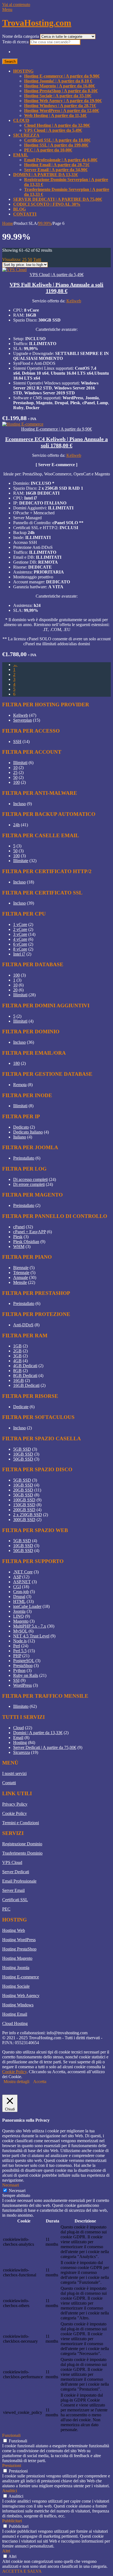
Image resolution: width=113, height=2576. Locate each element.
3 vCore (20, 934)
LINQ (19, 1616)
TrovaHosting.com (37, 23)
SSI (16, 1680)
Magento (21, 1621)
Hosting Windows (18, 2005)
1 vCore (20, 924)
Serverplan (22, 720)
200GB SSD (24, 1510)
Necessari (17, 2191)
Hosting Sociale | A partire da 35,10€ (58, 96)
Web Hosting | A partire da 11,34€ (55, 115)
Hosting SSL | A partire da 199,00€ (56, 145)
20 (15, 990)
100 (16, 782)
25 (24, 259)
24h (16, 825)
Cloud (21, 120)
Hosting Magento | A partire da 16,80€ (60, 86)
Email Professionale (19, 1881)
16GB (19, 1380)
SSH (17, 741)
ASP (17, 1577)
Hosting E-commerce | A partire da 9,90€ (62, 76)
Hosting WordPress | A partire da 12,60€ (62, 111)
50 (30, 259)
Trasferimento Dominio (22, 1853)
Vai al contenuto (16, 5)
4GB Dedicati (25, 1366)
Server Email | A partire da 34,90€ (56, 170)
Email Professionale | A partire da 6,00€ (61, 160)
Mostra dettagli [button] (16, 2082)
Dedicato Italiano (28, 1132)
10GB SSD (23, 1454)
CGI (17, 1587)
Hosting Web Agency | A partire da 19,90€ (63, 101)
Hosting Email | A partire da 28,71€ (57, 165)
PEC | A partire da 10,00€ (48, 150)
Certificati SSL (15, 1900)
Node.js (20, 1641)
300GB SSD (24, 1520)
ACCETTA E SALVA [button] (22, 2571)
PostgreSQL (24, 1661)
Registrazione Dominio (22, 1844)
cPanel (19, 1227)
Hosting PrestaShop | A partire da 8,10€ (61, 91)
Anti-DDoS (23, 1325)
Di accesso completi (30, 1179)
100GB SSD (24, 1500)
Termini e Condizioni (21, 1823)
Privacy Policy (15, 1804)
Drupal (19, 1597)
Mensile (20, 1282)
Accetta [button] (40, 2082)
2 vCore (20, 929)
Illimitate (21, 861)
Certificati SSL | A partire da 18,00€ (57, 140)
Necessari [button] (11, 2185)
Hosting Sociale (16, 1986)
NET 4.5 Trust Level (31, 1636)
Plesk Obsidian (26, 1242)
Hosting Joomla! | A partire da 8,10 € (58, 81)
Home (8, 223)
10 (15, 768)
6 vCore (20, 944)
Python (19, 1670)
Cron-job (21, 1592)
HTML (19, 1601)
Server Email (13, 1890)
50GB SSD (23, 1459)
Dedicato (21, 1127)
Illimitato (21, 1706)
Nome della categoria (21, 36)
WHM (19, 1247)
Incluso (19, 804)
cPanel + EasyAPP (29, 1232)
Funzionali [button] (11, 2435)
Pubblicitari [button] (12, 2521)
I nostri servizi (14, 1773)
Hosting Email (15, 2014)
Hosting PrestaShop (19, 1949)
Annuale (21, 1277)
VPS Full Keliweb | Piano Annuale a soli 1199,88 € (56, 288)
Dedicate (21, 1407)
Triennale (21, 1273)
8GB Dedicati (25, 1376)
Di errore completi (29, 1184)
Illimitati (20, 763)
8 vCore (20, 949)
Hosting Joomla (16, 1968)
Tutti (37, 259)
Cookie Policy (15, 1813)
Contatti (25, 214)
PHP (17, 1656)
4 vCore (20, 939)
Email (21, 155)
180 (16, 1063)
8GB (17, 1371)
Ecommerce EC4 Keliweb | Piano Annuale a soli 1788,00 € (56, 442)
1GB (17, 1346)
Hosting (23, 71)
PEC (6, 1909)
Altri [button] (6, 2551)
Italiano (20, 1137)
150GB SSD (24, 1505)
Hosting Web (14, 1930)
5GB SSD (22, 1449)
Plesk (18, 1237)
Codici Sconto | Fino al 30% (47, 204)
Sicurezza (26, 135)
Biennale (21, 1268)
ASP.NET (22, 1582)
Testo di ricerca (16, 42)
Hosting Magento (17, 1958)
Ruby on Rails (26, 1675)
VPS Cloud (12, 1862)
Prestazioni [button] (12, 2465)
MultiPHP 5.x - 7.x (30, 1626)
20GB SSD (23, 1490)
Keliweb (74, 301)
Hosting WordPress (19, 1940)
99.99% (45, 223)
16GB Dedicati (26, 1385)
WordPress (22, 1685)
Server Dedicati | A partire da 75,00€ (58, 199)
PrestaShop (23, 1666)
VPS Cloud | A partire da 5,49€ (53, 130)
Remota (20, 1085)
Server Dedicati (16, 1872)
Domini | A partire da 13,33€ (46, 175)
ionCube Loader (27, 1606)
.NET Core (23, 1572)
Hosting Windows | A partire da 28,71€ (60, 106)
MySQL (20, 1631)
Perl (17, 1646)
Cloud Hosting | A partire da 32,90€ (57, 125)
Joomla (19, 1611)
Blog (19, 209)
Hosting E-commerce (21, 1977)
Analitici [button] (10, 2491)
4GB (17, 1361)
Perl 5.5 (20, 1651)
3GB (17, 1356)
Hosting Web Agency (21, 1996)
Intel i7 (19, 954)
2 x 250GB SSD (28, 1515)
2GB (17, 1351)
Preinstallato (24, 1158)
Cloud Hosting (15, 2023)
